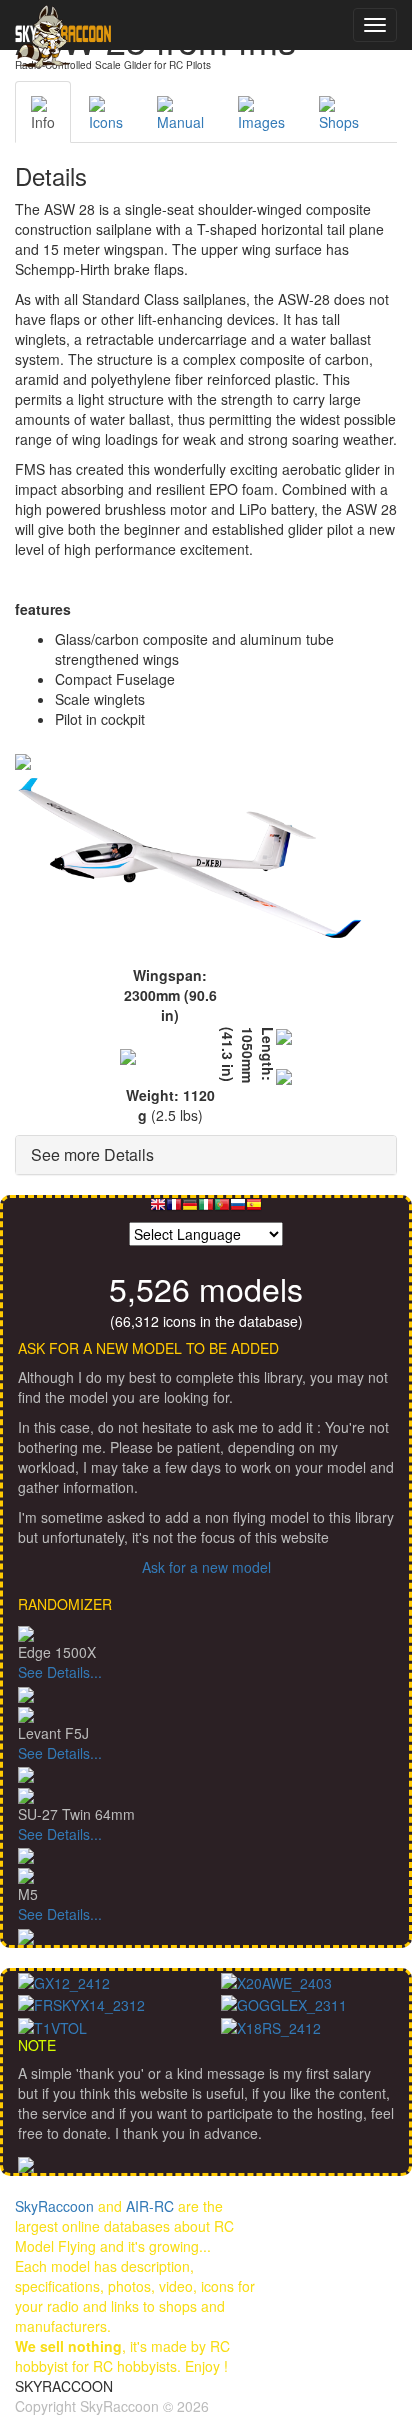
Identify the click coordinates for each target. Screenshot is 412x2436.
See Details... (60, 1672)
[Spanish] (254, 1209)
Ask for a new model (206, 1567)
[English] (158, 1209)
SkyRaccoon (54, 2206)
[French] (174, 1209)
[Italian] (206, 1209)
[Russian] (238, 1209)
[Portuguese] (222, 1209)
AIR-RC (150, 2206)
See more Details (92, 1154)
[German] (190, 1209)
